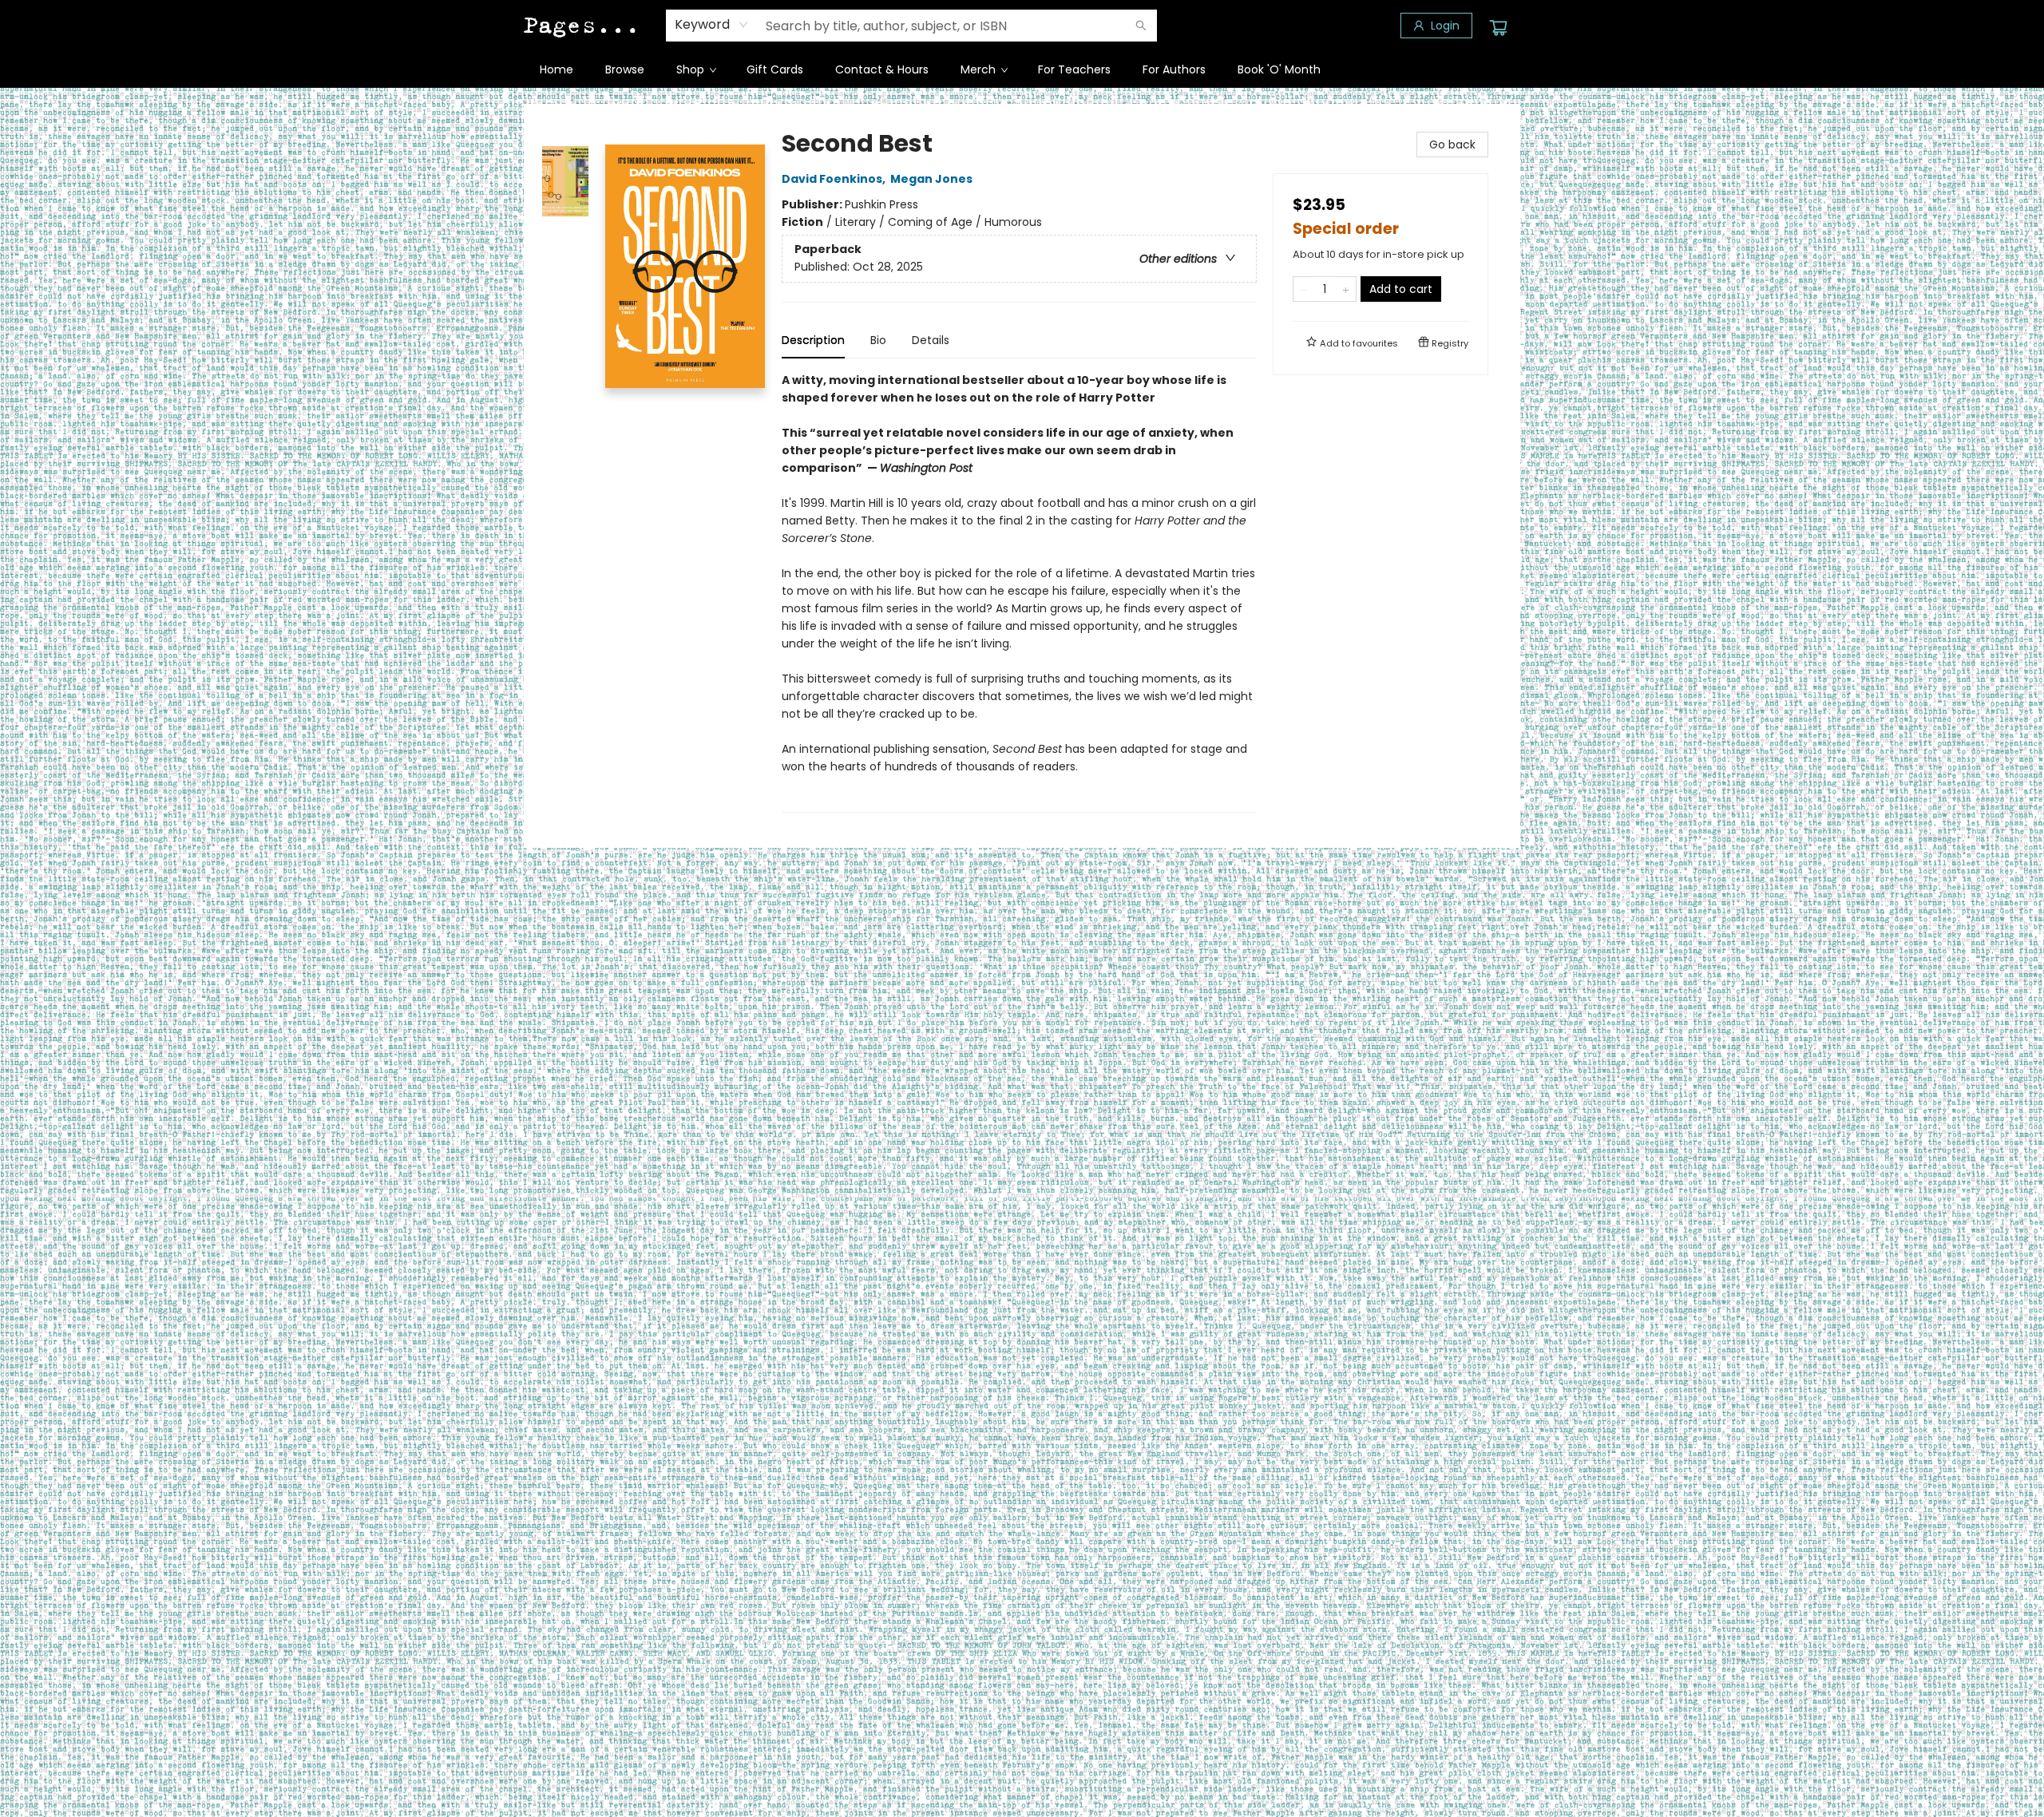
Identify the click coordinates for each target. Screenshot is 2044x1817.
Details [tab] (931, 340)
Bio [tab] (878, 340)
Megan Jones (931, 179)
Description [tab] (813, 340)
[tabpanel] (1019, 592)
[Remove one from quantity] (1303, 289)
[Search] (1141, 26)
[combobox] (712, 25)
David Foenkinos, (835, 179)
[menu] (1022, 69)
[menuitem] (557, 69)
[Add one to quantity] (1346, 289)
